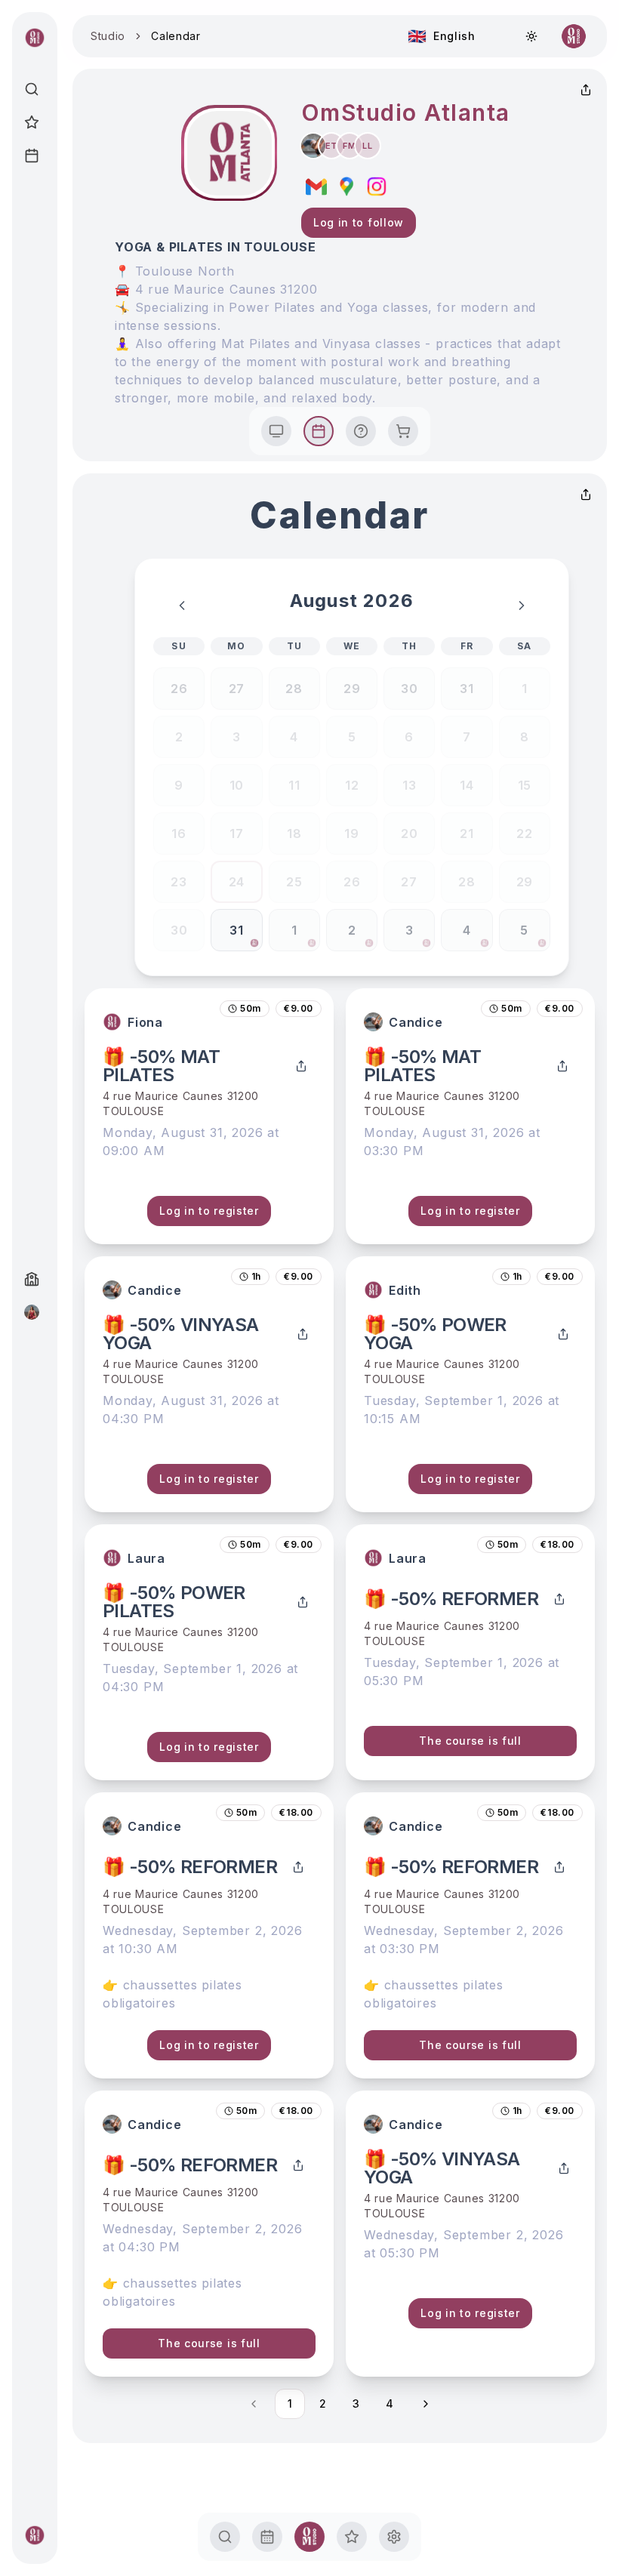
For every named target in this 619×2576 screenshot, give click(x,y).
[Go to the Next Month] (522, 605)
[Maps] (346, 186)
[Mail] (316, 186)
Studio (108, 36)
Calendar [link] (176, 36)
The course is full (470, 1741)
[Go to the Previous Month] (182, 605)
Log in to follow (359, 222)
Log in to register (209, 1211)
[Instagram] (377, 186)
